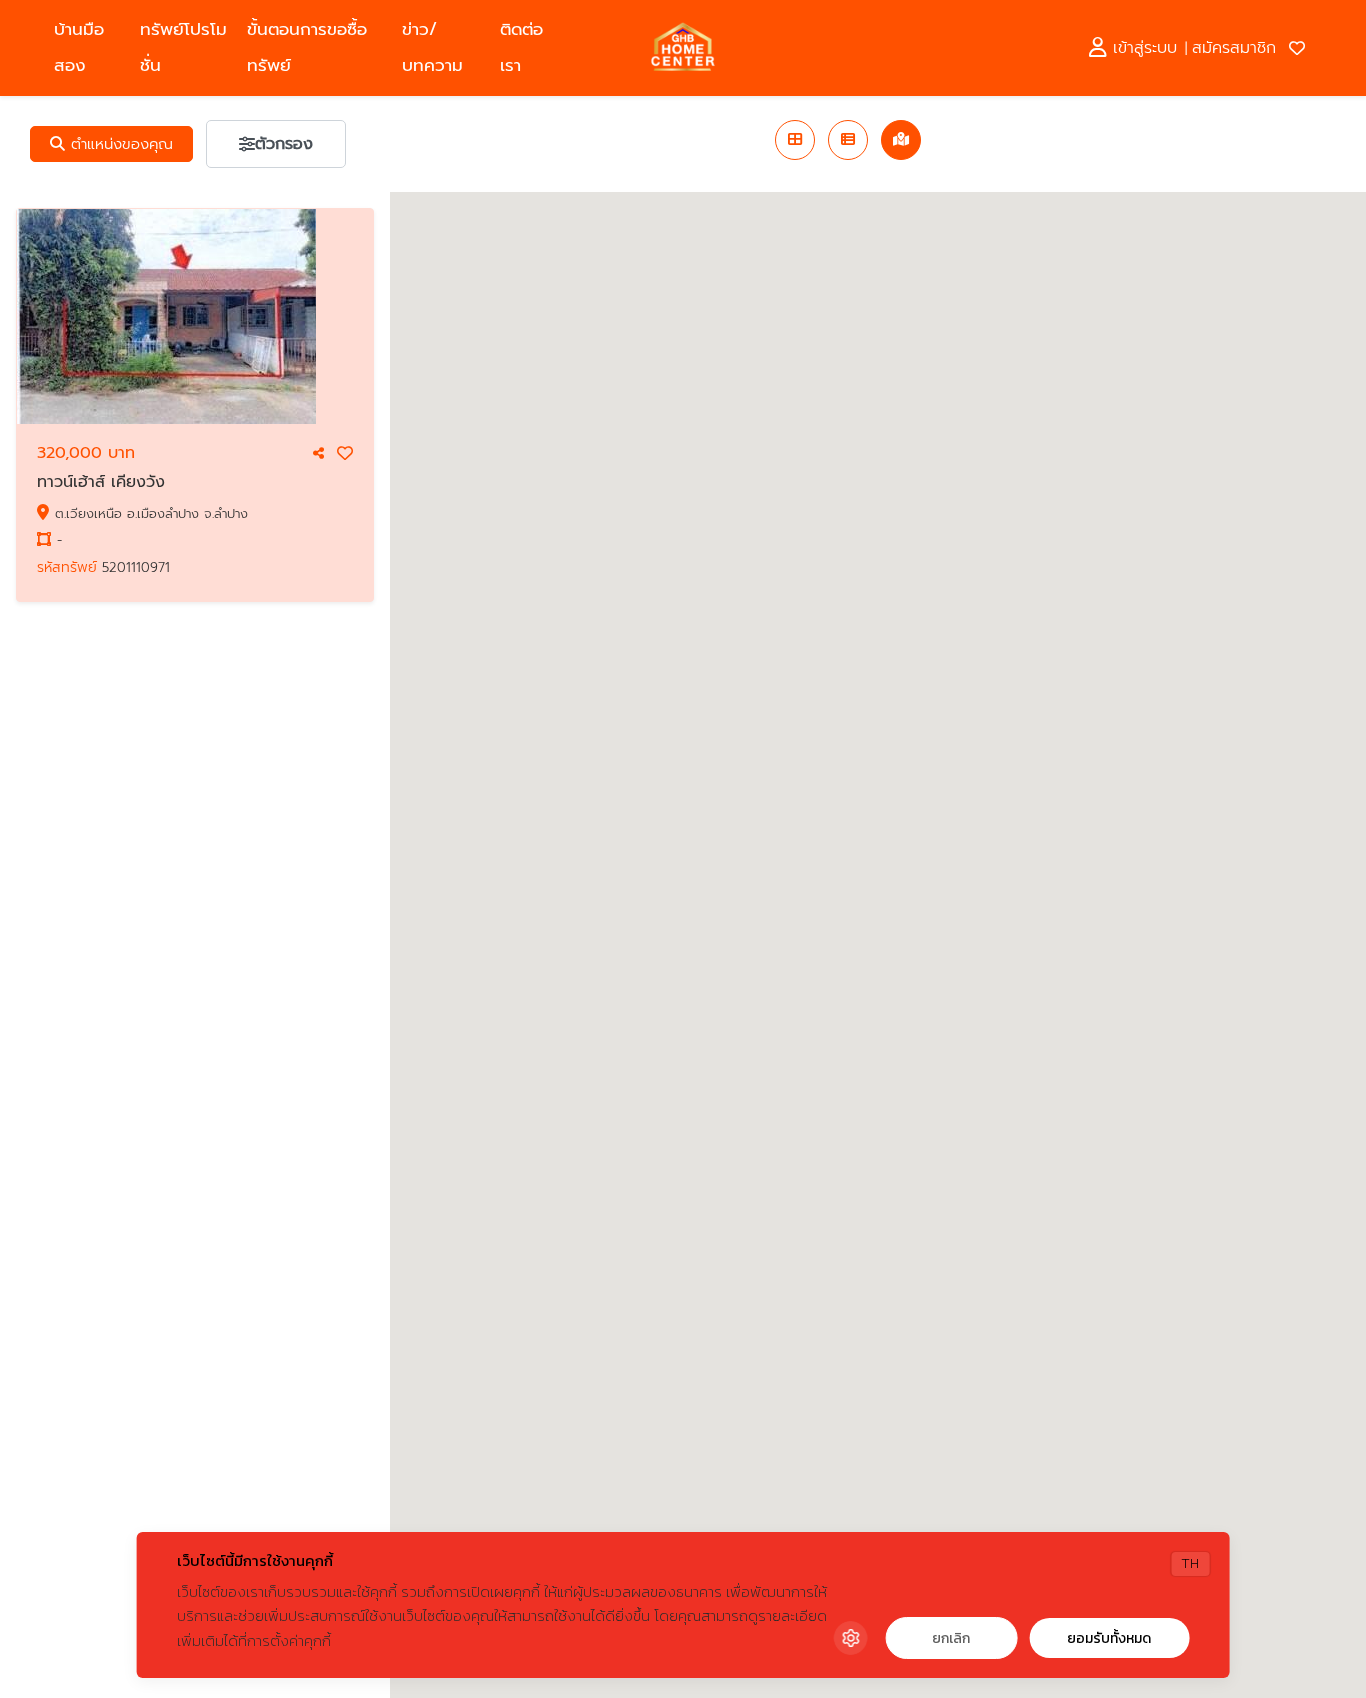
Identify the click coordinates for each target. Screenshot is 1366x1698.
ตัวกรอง (284, 144)
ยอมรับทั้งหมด (1109, 1638)
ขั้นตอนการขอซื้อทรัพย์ (307, 47)
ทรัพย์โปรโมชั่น (183, 47)
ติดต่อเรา (521, 47)
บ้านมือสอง (79, 47)
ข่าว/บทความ (432, 47)
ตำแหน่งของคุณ (119, 144)
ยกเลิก (951, 1638)
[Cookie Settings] (850, 1638)
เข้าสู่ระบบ (1142, 48)
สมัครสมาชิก (1234, 48)
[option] (195, 316)
